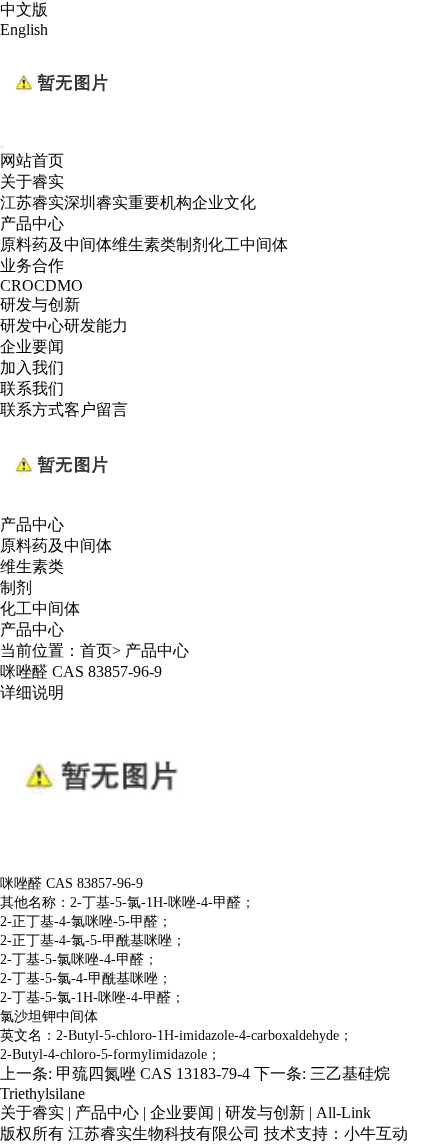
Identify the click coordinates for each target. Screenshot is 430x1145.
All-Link (343, 1112)
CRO (17, 285)
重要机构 (160, 202)
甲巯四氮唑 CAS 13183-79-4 (153, 1073)
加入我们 (32, 367)
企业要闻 (32, 346)
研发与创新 (40, 304)
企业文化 (224, 202)
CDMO (58, 285)
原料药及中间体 (56, 244)
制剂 (192, 244)
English (24, 29)
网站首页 (32, 160)
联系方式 (32, 409)
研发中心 (32, 325)
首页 (96, 650)
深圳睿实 (96, 202)
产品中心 (32, 223)
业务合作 (32, 265)
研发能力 (96, 325)
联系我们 (32, 388)
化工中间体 (248, 244)
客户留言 (96, 409)
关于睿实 (32, 181)
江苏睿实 (32, 202)
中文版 (24, 9)
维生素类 (144, 244)
